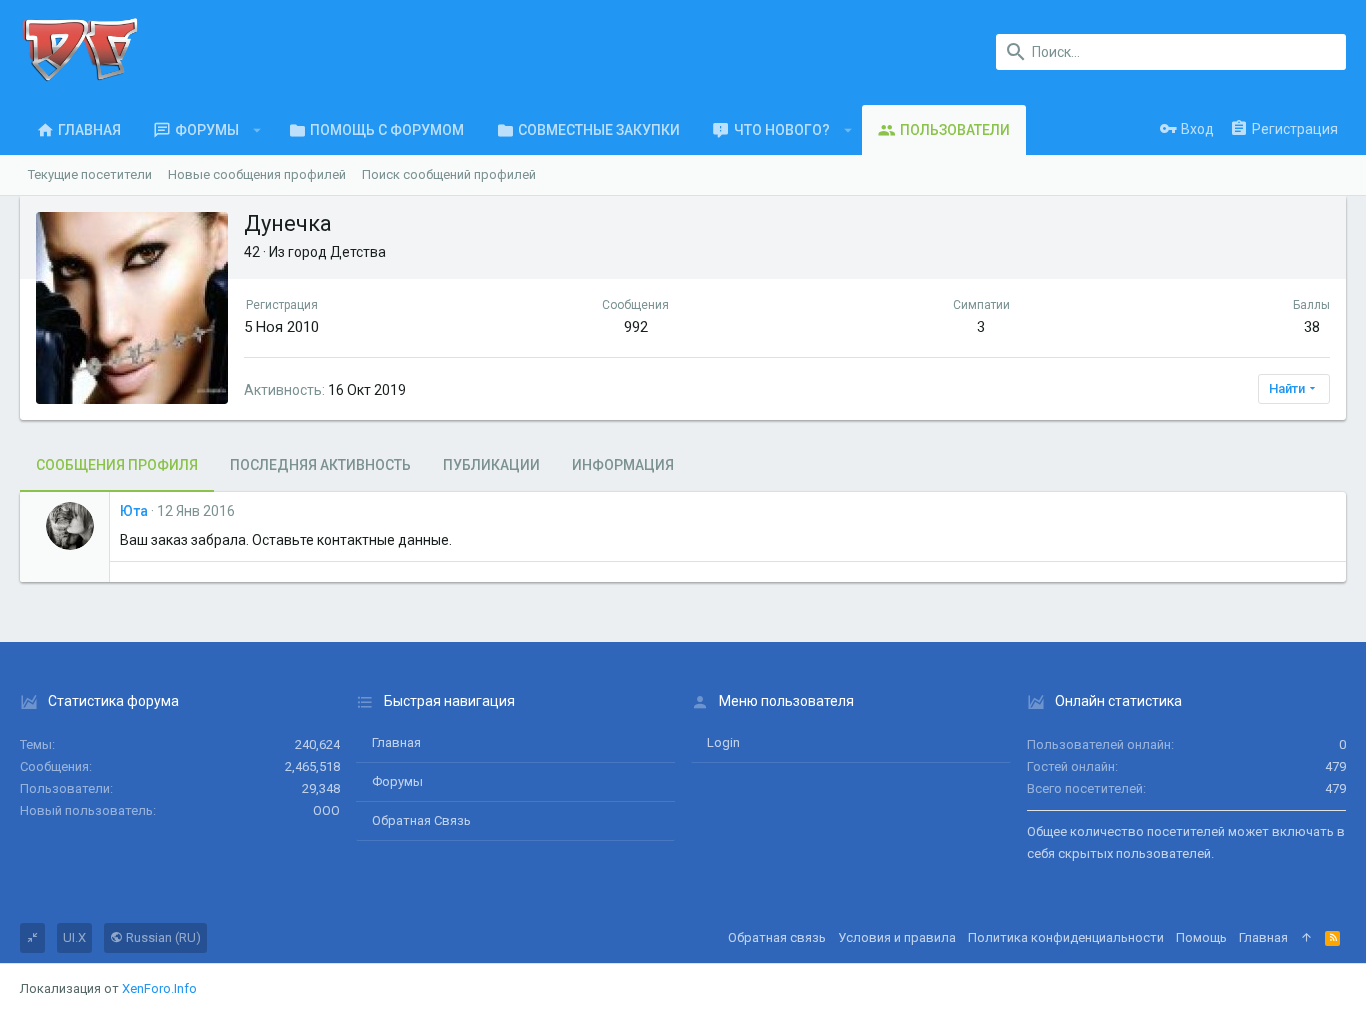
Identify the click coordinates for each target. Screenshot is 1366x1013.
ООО (326, 810)
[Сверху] (1306, 938)
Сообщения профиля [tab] (117, 465)
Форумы (397, 781)
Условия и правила (897, 937)
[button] (257, 130)
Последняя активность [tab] (320, 465)
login (723, 742)
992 (636, 327)
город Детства (337, 252)
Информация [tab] (623, 465)
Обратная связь (421, 820)
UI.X (74, 937)
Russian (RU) (162, 937)
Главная (396, 742)
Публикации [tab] (491, 465)
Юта (134, 511)
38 (1312, 327)
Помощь (1201, 937)
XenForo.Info (159, 988)
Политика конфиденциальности (1066, 937)
